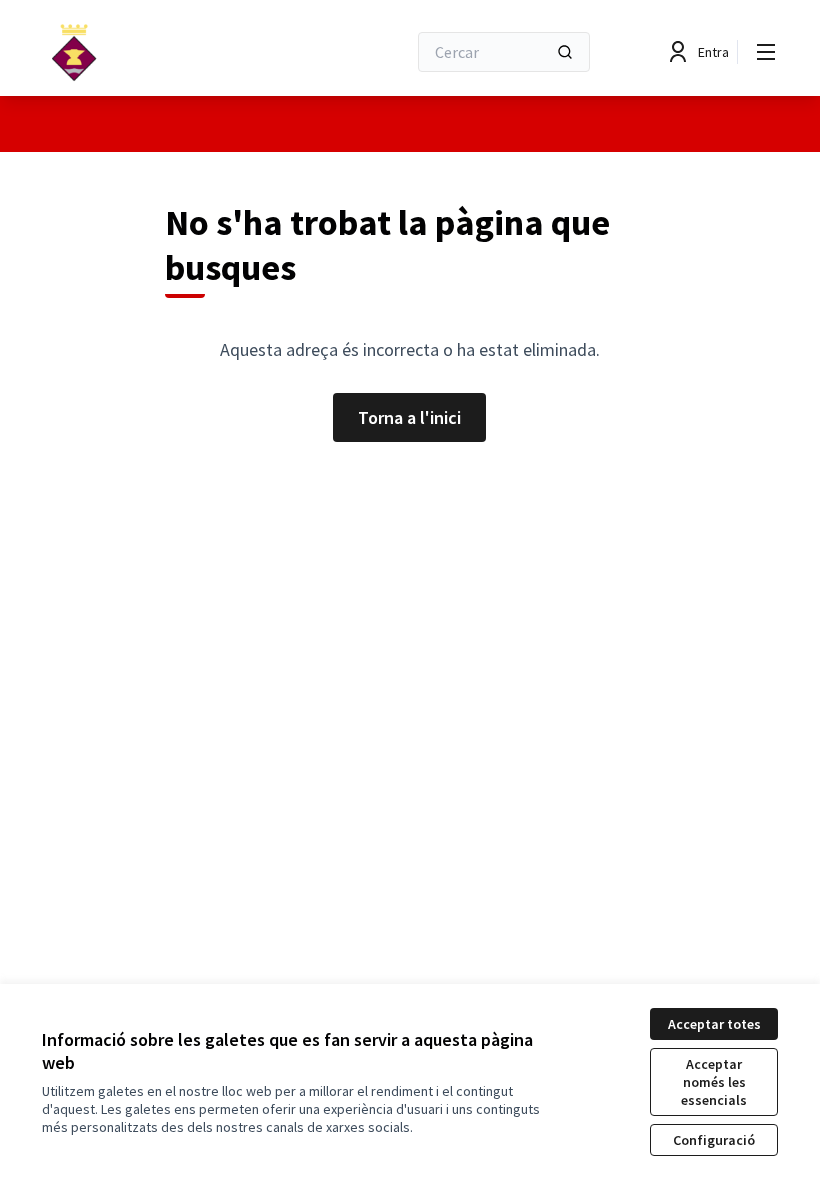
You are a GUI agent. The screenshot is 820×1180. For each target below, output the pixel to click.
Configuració (714, 1140)
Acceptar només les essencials (714, 1082)
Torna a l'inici (409, 417)
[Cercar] (565, 52)
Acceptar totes (714, 1024)
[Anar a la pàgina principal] (175, 52)
